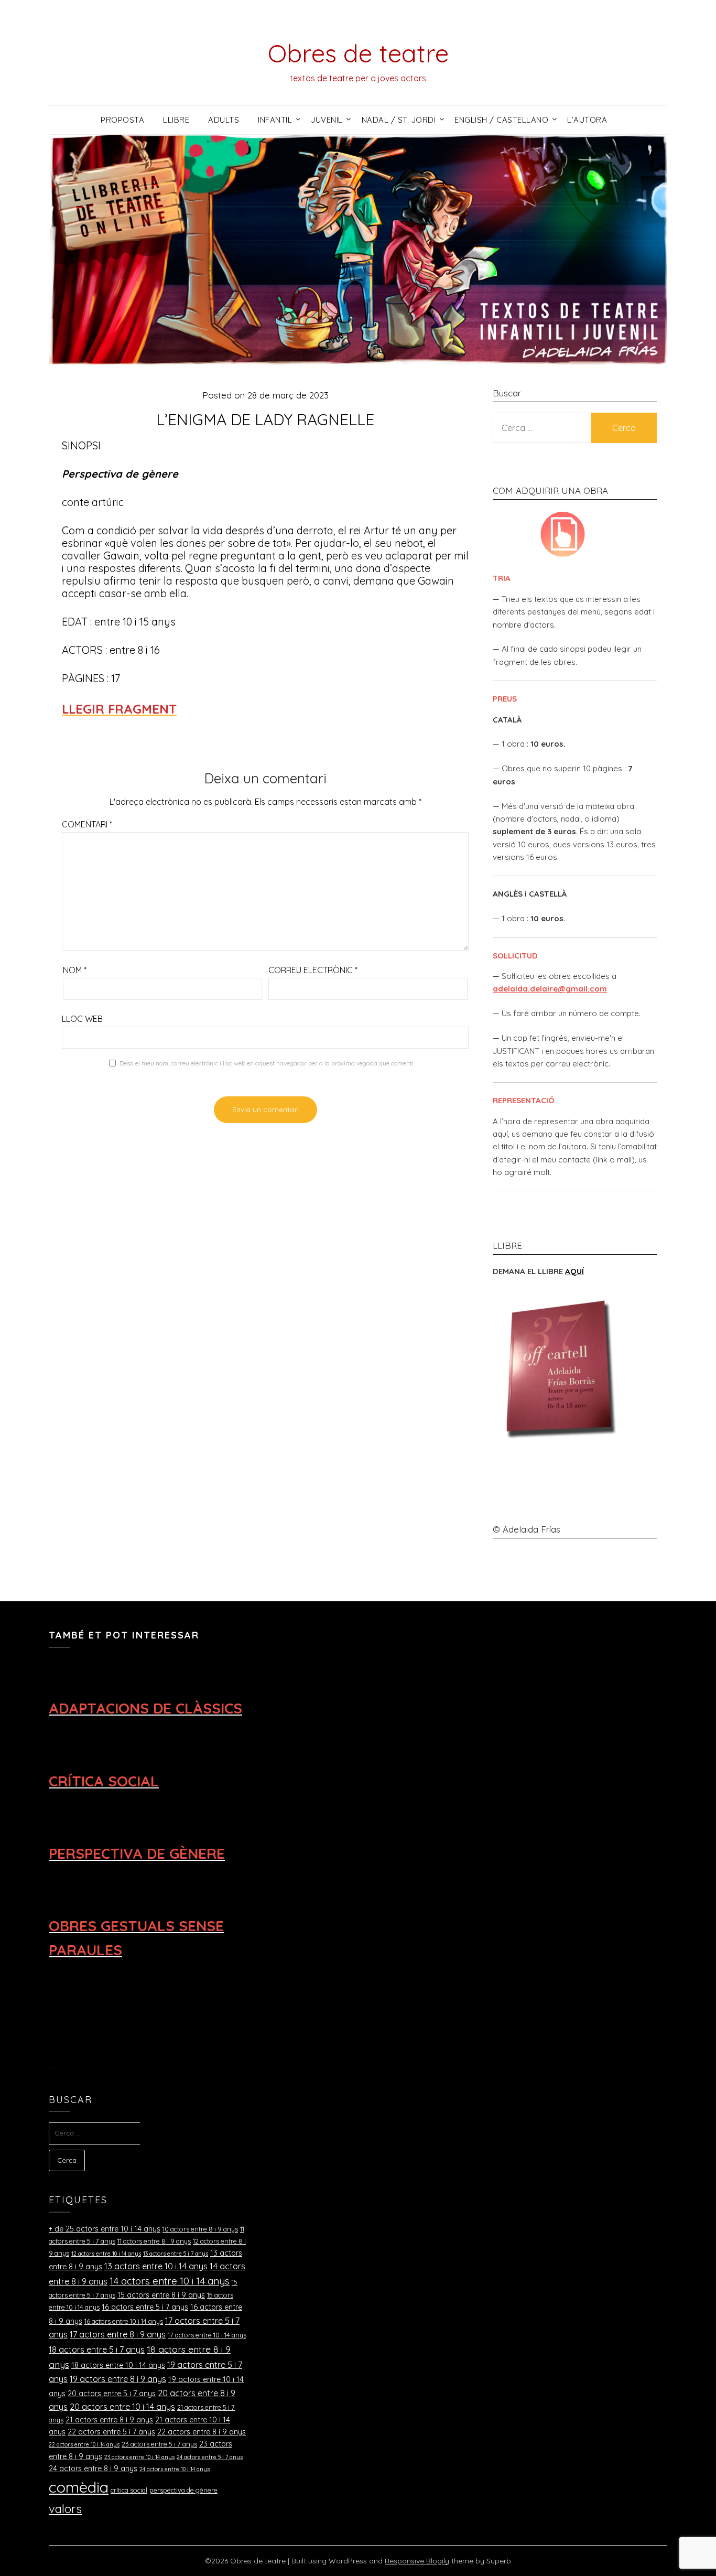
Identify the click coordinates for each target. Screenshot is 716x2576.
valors (65, 2509)
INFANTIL (275, 120)
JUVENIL (327, 120)
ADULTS (224, 120)
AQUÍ (574, 1271)
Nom (75, 970)
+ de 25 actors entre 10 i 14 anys (105, 2229)
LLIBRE (176, 120)
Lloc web (82, 1019)
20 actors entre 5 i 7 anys (112, 2394)
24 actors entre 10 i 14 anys (175, 2469)
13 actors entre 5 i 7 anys (176, 2254)
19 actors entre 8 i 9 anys (118, 2379)
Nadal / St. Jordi (399, 120)
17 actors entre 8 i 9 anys (118, 2334)
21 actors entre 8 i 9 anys (109, 2420)
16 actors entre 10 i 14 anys (124, 2321)
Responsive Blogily (417, 2561)
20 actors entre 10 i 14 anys (122, 2407)
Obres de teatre (358, 53)
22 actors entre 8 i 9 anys (202, 2432)
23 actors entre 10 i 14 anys (139, 2457)
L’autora (587, 120)
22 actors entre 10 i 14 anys (84, 2444)
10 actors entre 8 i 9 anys (200, 2229)
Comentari (87, 824)
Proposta (122, 120)
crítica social (129, 2490)
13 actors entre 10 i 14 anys (156, 2266)
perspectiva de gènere (183, 2490)
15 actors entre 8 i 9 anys (161, 2295)
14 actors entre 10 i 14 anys (170, 2281)
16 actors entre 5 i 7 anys (145, 2307)
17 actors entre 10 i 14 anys (207, 2335)
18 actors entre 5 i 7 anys (97, 2349)
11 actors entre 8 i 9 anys (154, 2241)
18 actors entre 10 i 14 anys (118, 2365)
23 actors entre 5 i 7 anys (159, 2444)
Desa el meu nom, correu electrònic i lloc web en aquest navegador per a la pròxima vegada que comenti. (267, 1063)
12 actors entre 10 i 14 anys (106, 2254)
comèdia (79, 2487)
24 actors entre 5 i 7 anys (210, 2457)
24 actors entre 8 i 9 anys (93, 2469)
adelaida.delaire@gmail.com (550, 989)
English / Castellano (501, 120)
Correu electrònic (313, 970)
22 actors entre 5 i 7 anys (111, 2432)
